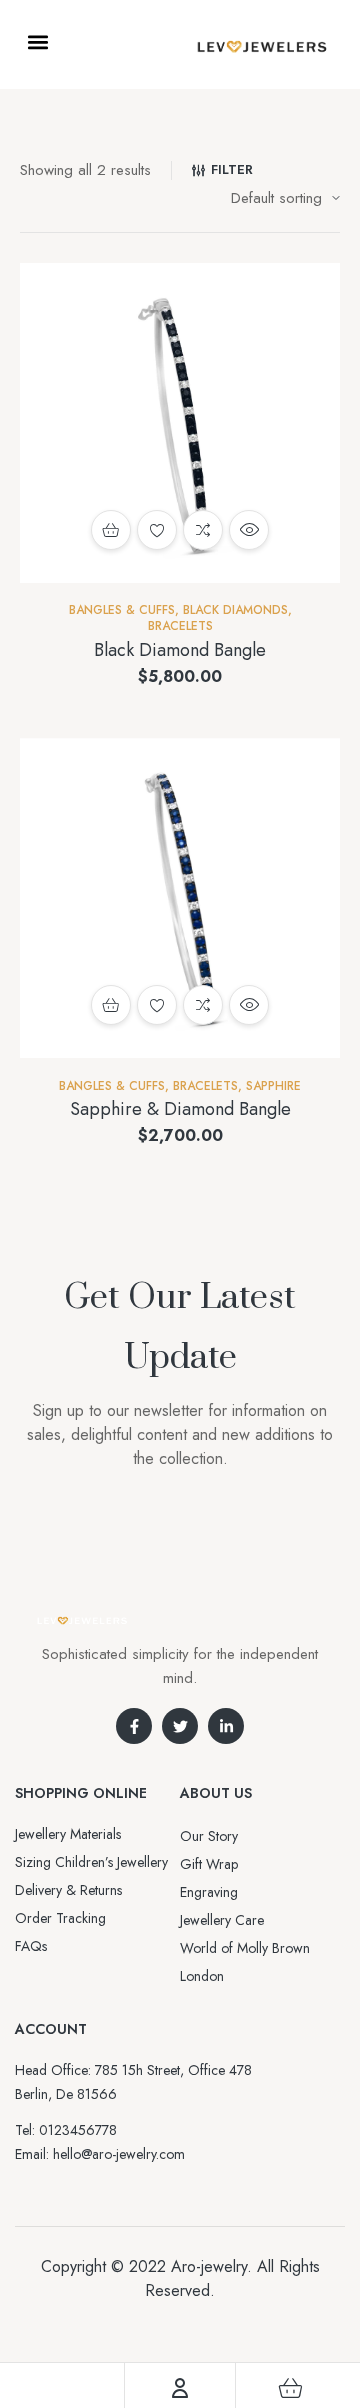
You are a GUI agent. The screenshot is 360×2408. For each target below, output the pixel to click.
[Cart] (291, 2388)
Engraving (209, 1892)
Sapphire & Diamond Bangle (180, 1109)
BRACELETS (180, 626)
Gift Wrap (209, 1864)
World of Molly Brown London (245, 1962)
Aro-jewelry (209, 2266)
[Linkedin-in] (226, 1726)
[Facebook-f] (134, 1726)
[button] (37, 41)
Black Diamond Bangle (180, 650)
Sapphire (273, 1086)
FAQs (31, 1946)
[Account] (180, 2388)
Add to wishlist (157, 530)
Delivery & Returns (68, 1890)
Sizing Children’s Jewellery (91, 1862)
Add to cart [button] (111, 530)
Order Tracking (60, 1918)
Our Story (209, 1836)
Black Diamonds (235, 610)
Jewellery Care (222, 1920)
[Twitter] (180, 1726)
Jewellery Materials (68, 1834)
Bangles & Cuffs (122, 610)
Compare (203, 530)
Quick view (249, 530)
